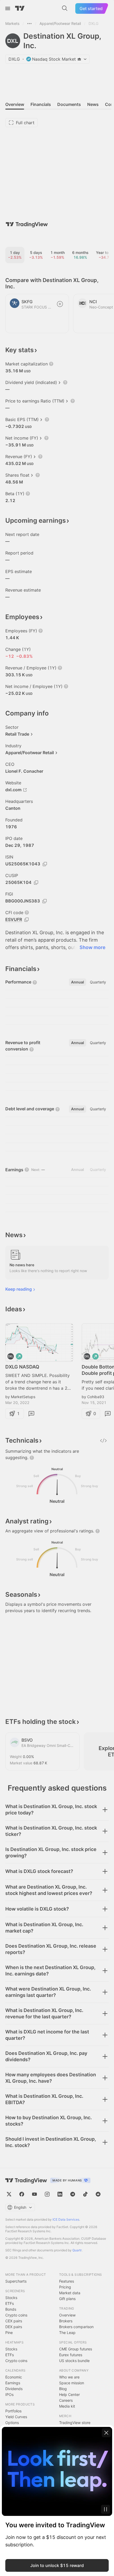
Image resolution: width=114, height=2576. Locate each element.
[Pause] (106, 2509)
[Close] (106, 2433)
